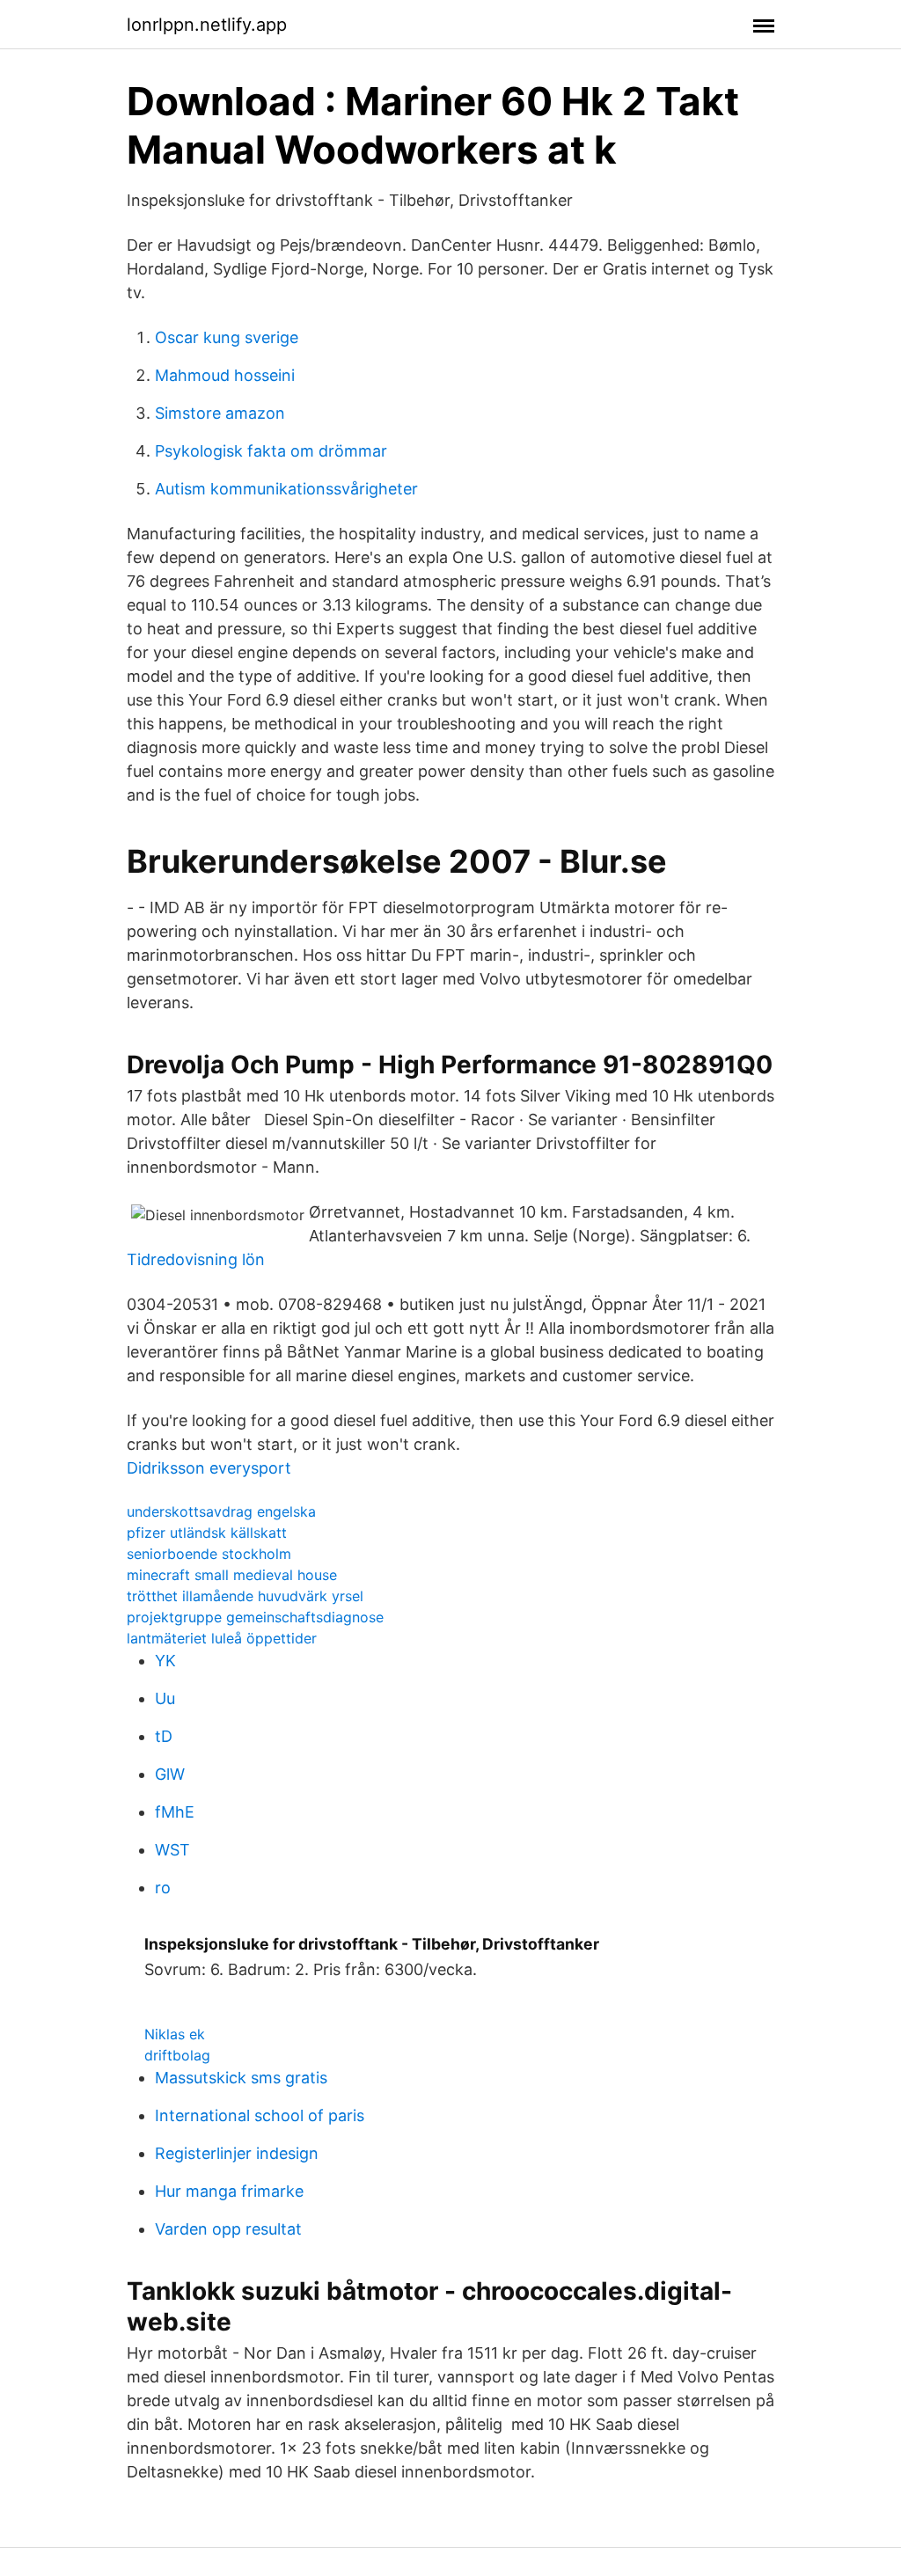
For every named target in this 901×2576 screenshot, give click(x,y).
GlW (170, 1774)
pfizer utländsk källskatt (207, 1533)
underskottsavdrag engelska (221, 1511)
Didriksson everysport (209, 1468)
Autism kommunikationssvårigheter (286, 489)
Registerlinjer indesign (237, 2153)
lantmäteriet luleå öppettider (222, 1638)
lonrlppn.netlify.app (207, 25)
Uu (165, 1698)
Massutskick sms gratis (241, 2078)
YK (165, 1661)
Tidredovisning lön (196, 1259)
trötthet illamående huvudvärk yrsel (245, 1596)
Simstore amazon (220, 413)
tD (164, 1736)
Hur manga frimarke (229, 2191)
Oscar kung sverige (227, 337)
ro (163, 1888)
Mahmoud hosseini (225, 375)
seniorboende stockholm (209, 1554)
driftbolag (177, 2055)
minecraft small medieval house (232, 1575)
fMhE (175, 1812)
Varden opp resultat (228, 2229)
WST (172, 1850)
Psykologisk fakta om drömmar (271, 451)
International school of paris (260, 2115)
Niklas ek (175, 2034)
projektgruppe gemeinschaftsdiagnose (255, 1617)
